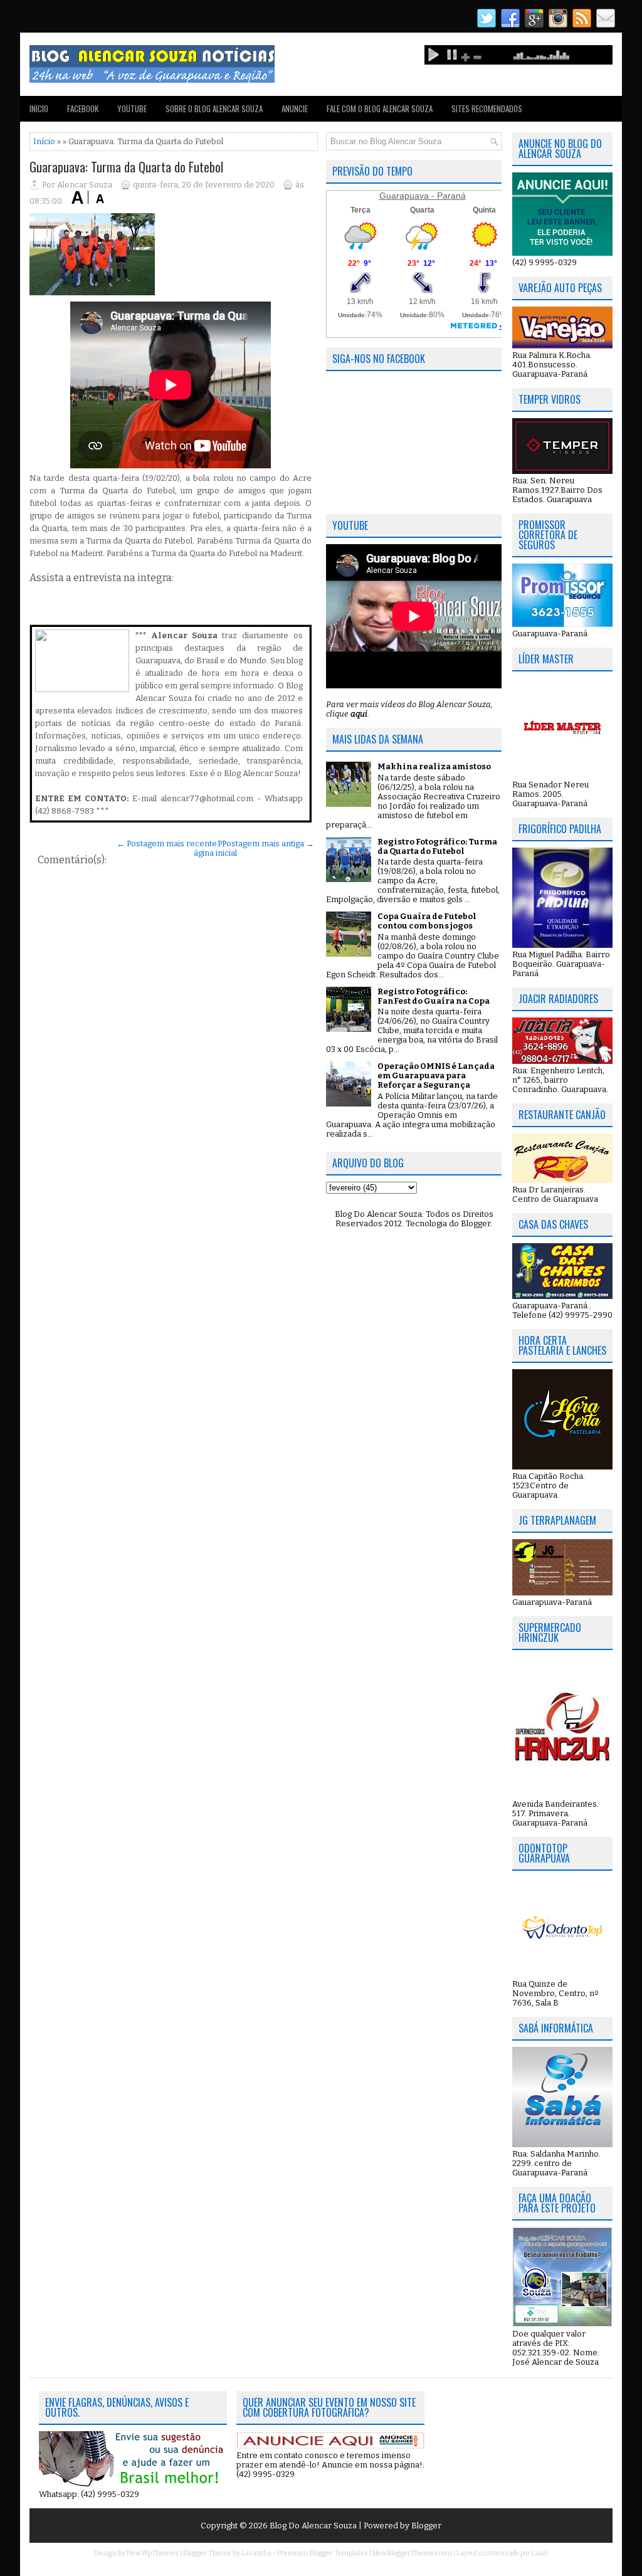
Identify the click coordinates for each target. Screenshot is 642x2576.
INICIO (39, 108)
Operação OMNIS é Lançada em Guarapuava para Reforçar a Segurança (436, 1075)
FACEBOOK (83, 108)
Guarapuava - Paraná (423, 196)
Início (44, 141)
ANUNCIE (295, 108)
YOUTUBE (132, 108)
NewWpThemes (153, 2553)
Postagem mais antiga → (268, 844)
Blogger (476, 1223)
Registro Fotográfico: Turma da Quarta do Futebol (437, 846)
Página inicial (215, 848)
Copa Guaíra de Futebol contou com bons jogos (427, 921)
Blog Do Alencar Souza (314, 2526)
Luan (540, 2553)
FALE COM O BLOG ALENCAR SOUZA (380, 108)
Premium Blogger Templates (323, 2553)
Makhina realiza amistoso (434, 766)
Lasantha (256, 2553)
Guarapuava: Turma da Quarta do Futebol (126, 167)
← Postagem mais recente (167, 844)
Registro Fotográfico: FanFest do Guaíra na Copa (434, 996)
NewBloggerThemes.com (412, 2553)
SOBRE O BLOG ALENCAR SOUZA (214, 108)
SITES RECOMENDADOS (487, 108)
